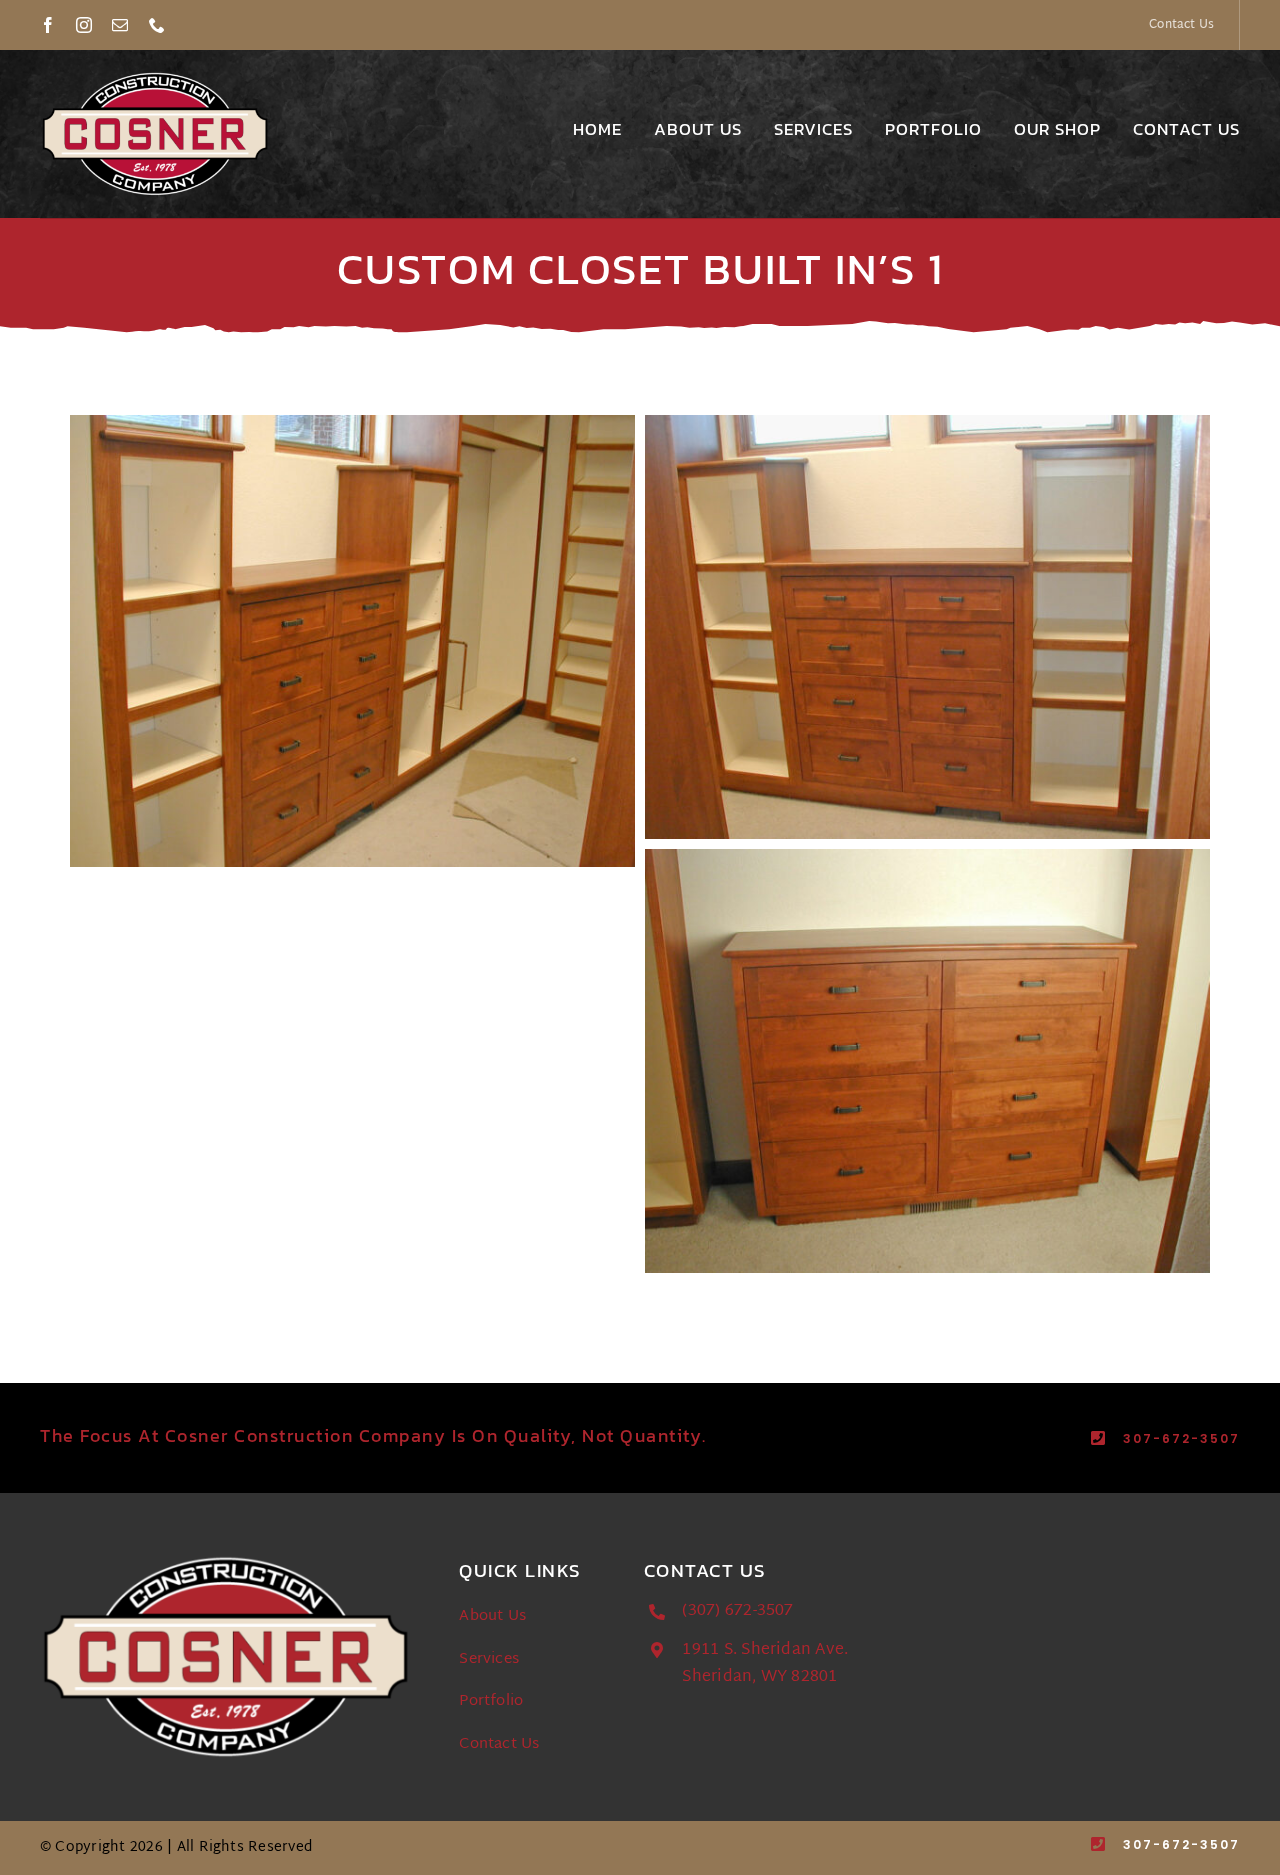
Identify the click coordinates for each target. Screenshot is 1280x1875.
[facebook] (48, 25)
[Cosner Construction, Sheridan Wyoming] (155, 77)
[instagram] (84, 25)
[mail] (120, 25)
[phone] (157, 25)
